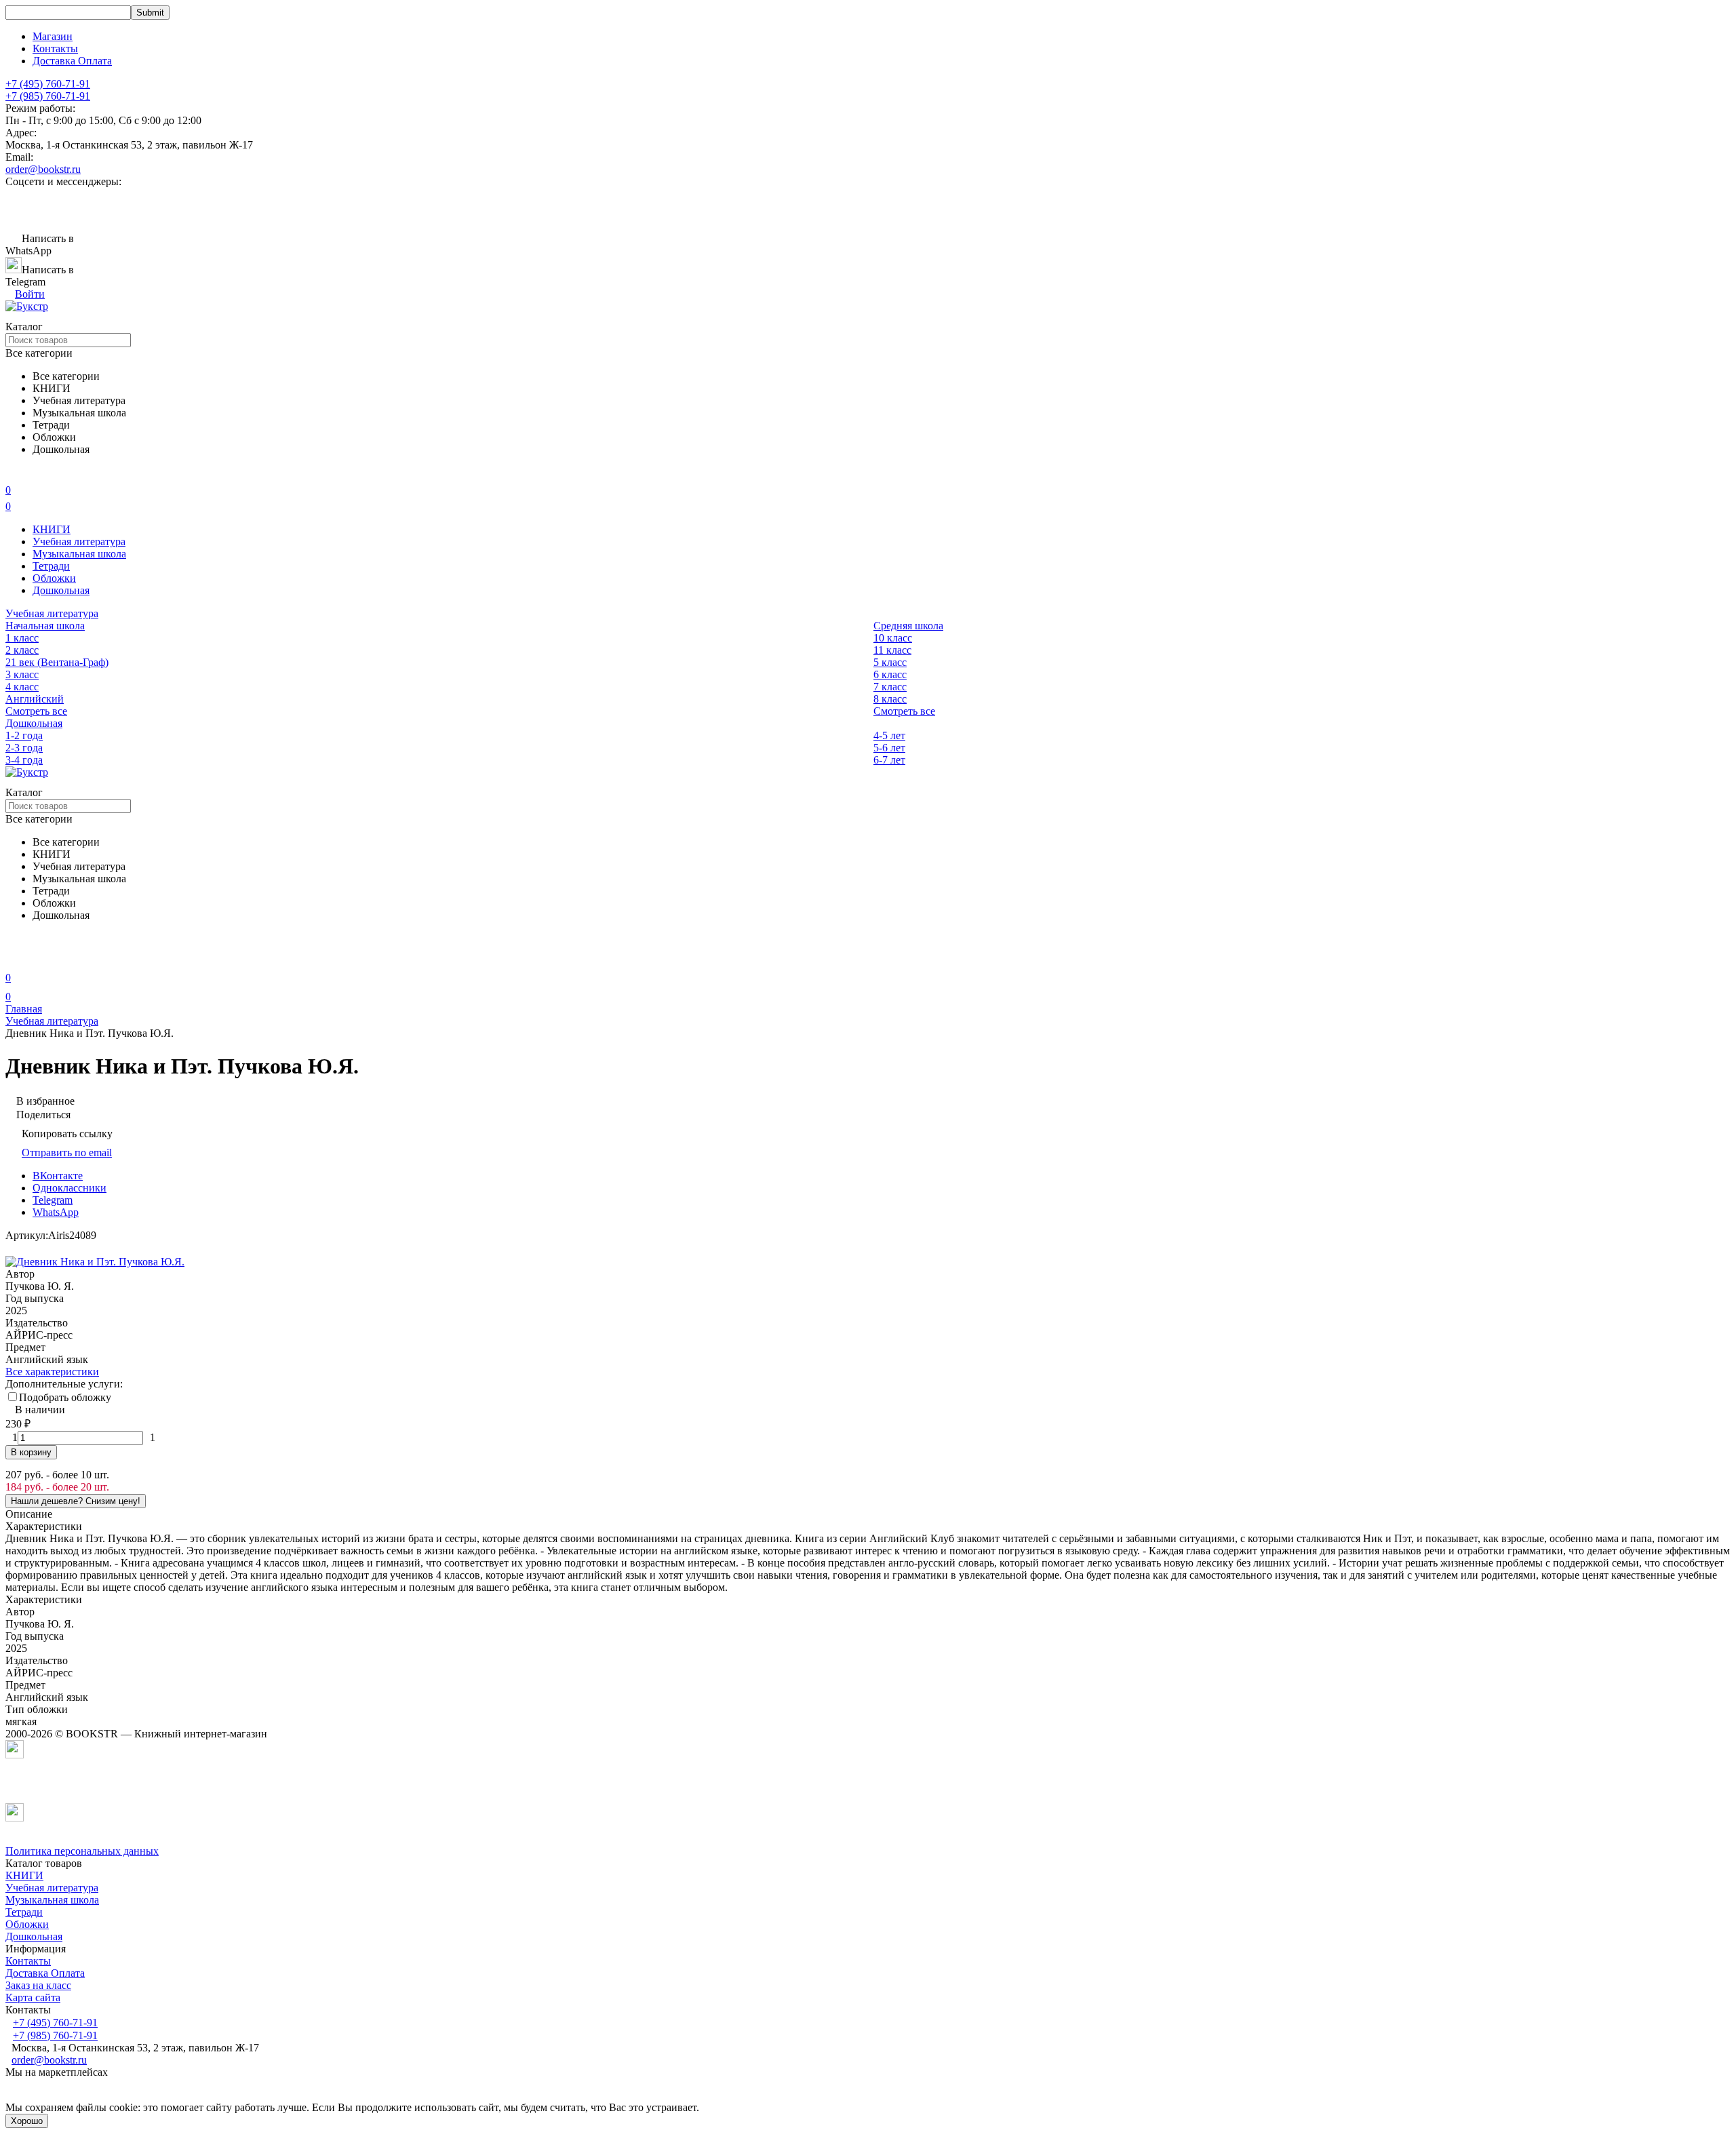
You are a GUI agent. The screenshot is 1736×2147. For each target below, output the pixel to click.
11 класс (892, 650)
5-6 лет (889, 748)
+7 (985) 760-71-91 (48, 96)
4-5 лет (889, 735)
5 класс (890, 662)
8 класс (890, 699)
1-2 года (24, 735)
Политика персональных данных (82, 1851)
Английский (35, 699)
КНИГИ (52, 529)
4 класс (22, 687)
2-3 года (24, 748)
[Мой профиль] (14, 959)
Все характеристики (52, 1372)
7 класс (890, 687)
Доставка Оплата (72, 61)
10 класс (893, 638)
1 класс (22, 638)
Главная (24, 1009)
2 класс (22, 650)
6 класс (890, 674)
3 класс (22, 674)
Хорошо (27, 2121)
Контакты (55, 48)
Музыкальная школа (79, 554)
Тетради (51, 566)
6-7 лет (889, 760)
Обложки (54, 578)
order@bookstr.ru (43, 169)
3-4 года (24, 760)
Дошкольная (61, 590)
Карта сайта (33, 1997)
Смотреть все (36, 711)
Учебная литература (79, 541)
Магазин (53, 36)
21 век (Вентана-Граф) (57, 662)
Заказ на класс (38, 1985)
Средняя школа (908, 626)
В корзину (31, 1452)
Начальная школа (45, 626)
